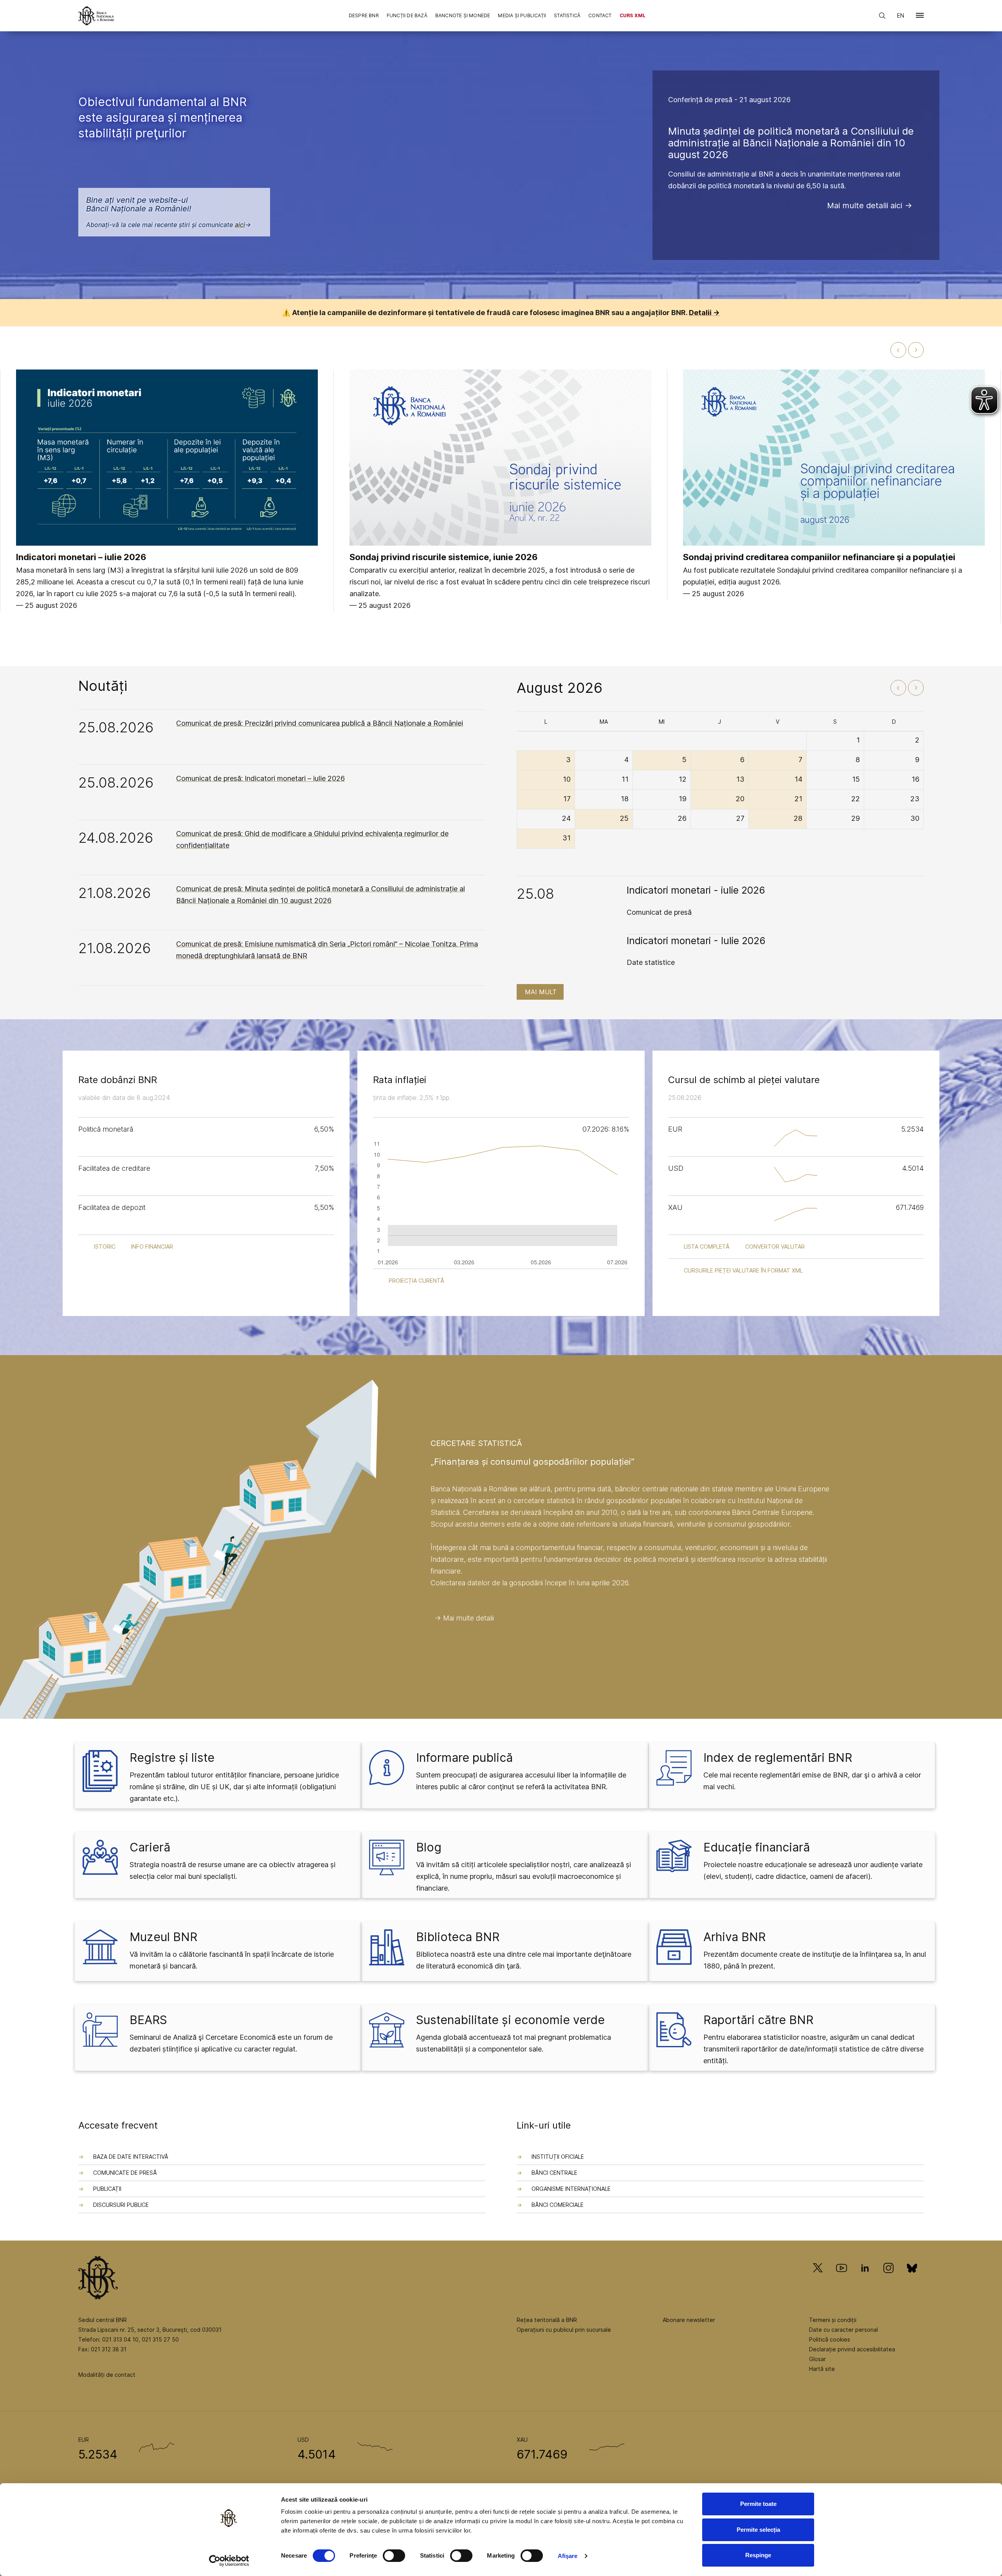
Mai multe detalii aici (865, 206)
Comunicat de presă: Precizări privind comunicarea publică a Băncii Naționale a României (320, 723)
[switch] (394, 2556)
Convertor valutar (775, 1247)
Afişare (568, 2556)
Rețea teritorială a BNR (547, 2320)
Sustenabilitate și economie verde (510, 2020)
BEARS (148, 2020)
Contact (600, 15)
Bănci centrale (554, 2173)
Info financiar (152, 1247)
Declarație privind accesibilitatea (852, 2349)
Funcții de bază (407, 15)
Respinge (758, 2555)
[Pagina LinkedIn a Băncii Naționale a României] (865, 2279)
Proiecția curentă (416, 1281)
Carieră (150, 1847)
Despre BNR (364, 15)
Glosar (817, 2359)
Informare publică (464, 1758)
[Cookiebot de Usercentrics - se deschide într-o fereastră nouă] (229, 2561)
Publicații (107, 2189)
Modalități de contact (107, 2375)
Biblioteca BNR (458, 1937)
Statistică (567, 15)
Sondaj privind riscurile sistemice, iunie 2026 (444, 557)
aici (240, 225)
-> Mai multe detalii (464, 1618)
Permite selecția (758, 2530)
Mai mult (541, 992)
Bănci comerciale (558, 2205)
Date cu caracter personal (843, 2330)
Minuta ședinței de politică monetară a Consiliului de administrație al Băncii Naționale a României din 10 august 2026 (791, 143)
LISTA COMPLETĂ (707, 1247)
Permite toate (758, 2504)
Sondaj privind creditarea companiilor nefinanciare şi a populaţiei (819, 557)
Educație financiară (757, 1847)
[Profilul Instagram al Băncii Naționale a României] (888, 2279)
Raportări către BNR (758, 2020)
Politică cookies (830, 2339)
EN (901, 15)
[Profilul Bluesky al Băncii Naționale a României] (912, 2279)
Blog (429, 1847)
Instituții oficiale (558, 2157)
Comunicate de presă (125, 2173)
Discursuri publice (121, 2205)
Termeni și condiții (833, 2320)
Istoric (105, 1247)
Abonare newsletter (689, 2320)
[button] (920, 17)
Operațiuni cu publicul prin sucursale (564, 2330)
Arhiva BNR (734, 1937)
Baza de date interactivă (131, 2157)
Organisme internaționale (571, 2189)
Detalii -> (704, 313)
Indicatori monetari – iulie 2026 (81, 557)
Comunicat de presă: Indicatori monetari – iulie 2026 (260, 778)
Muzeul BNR (163, 1937)
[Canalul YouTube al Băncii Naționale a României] (842, 2279)
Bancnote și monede (463, 15)
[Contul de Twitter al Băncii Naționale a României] (821, 2279)
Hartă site (822, 2369)
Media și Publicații (522, 15)
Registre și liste (172, 1758)
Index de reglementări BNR (778, 1758)
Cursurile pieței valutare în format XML (743, 1270)
